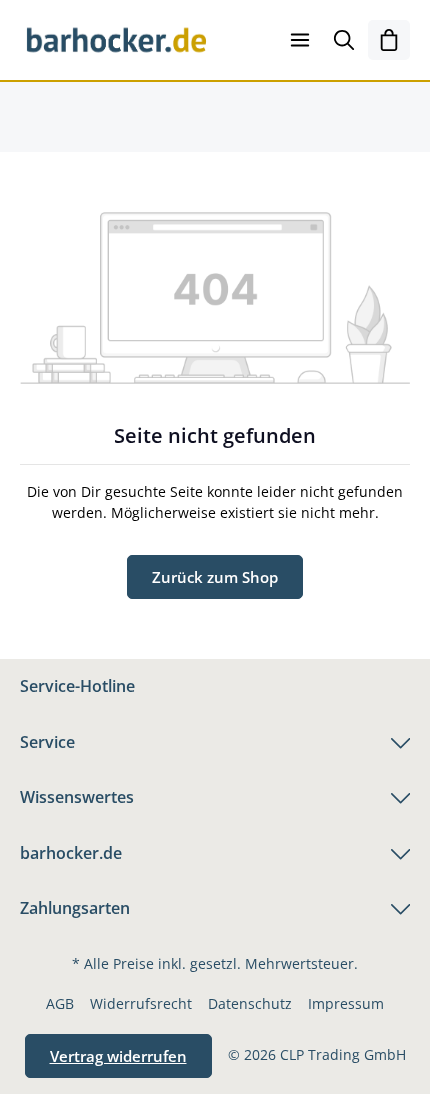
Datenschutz (250, 1003)
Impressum (346, 1003)
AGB (60, 1003)
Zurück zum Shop (215, 577)
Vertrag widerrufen (118, 1056)
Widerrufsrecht (141, 1003)
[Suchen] (344, 40)
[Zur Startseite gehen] (116, 40)
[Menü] (300, 40)
